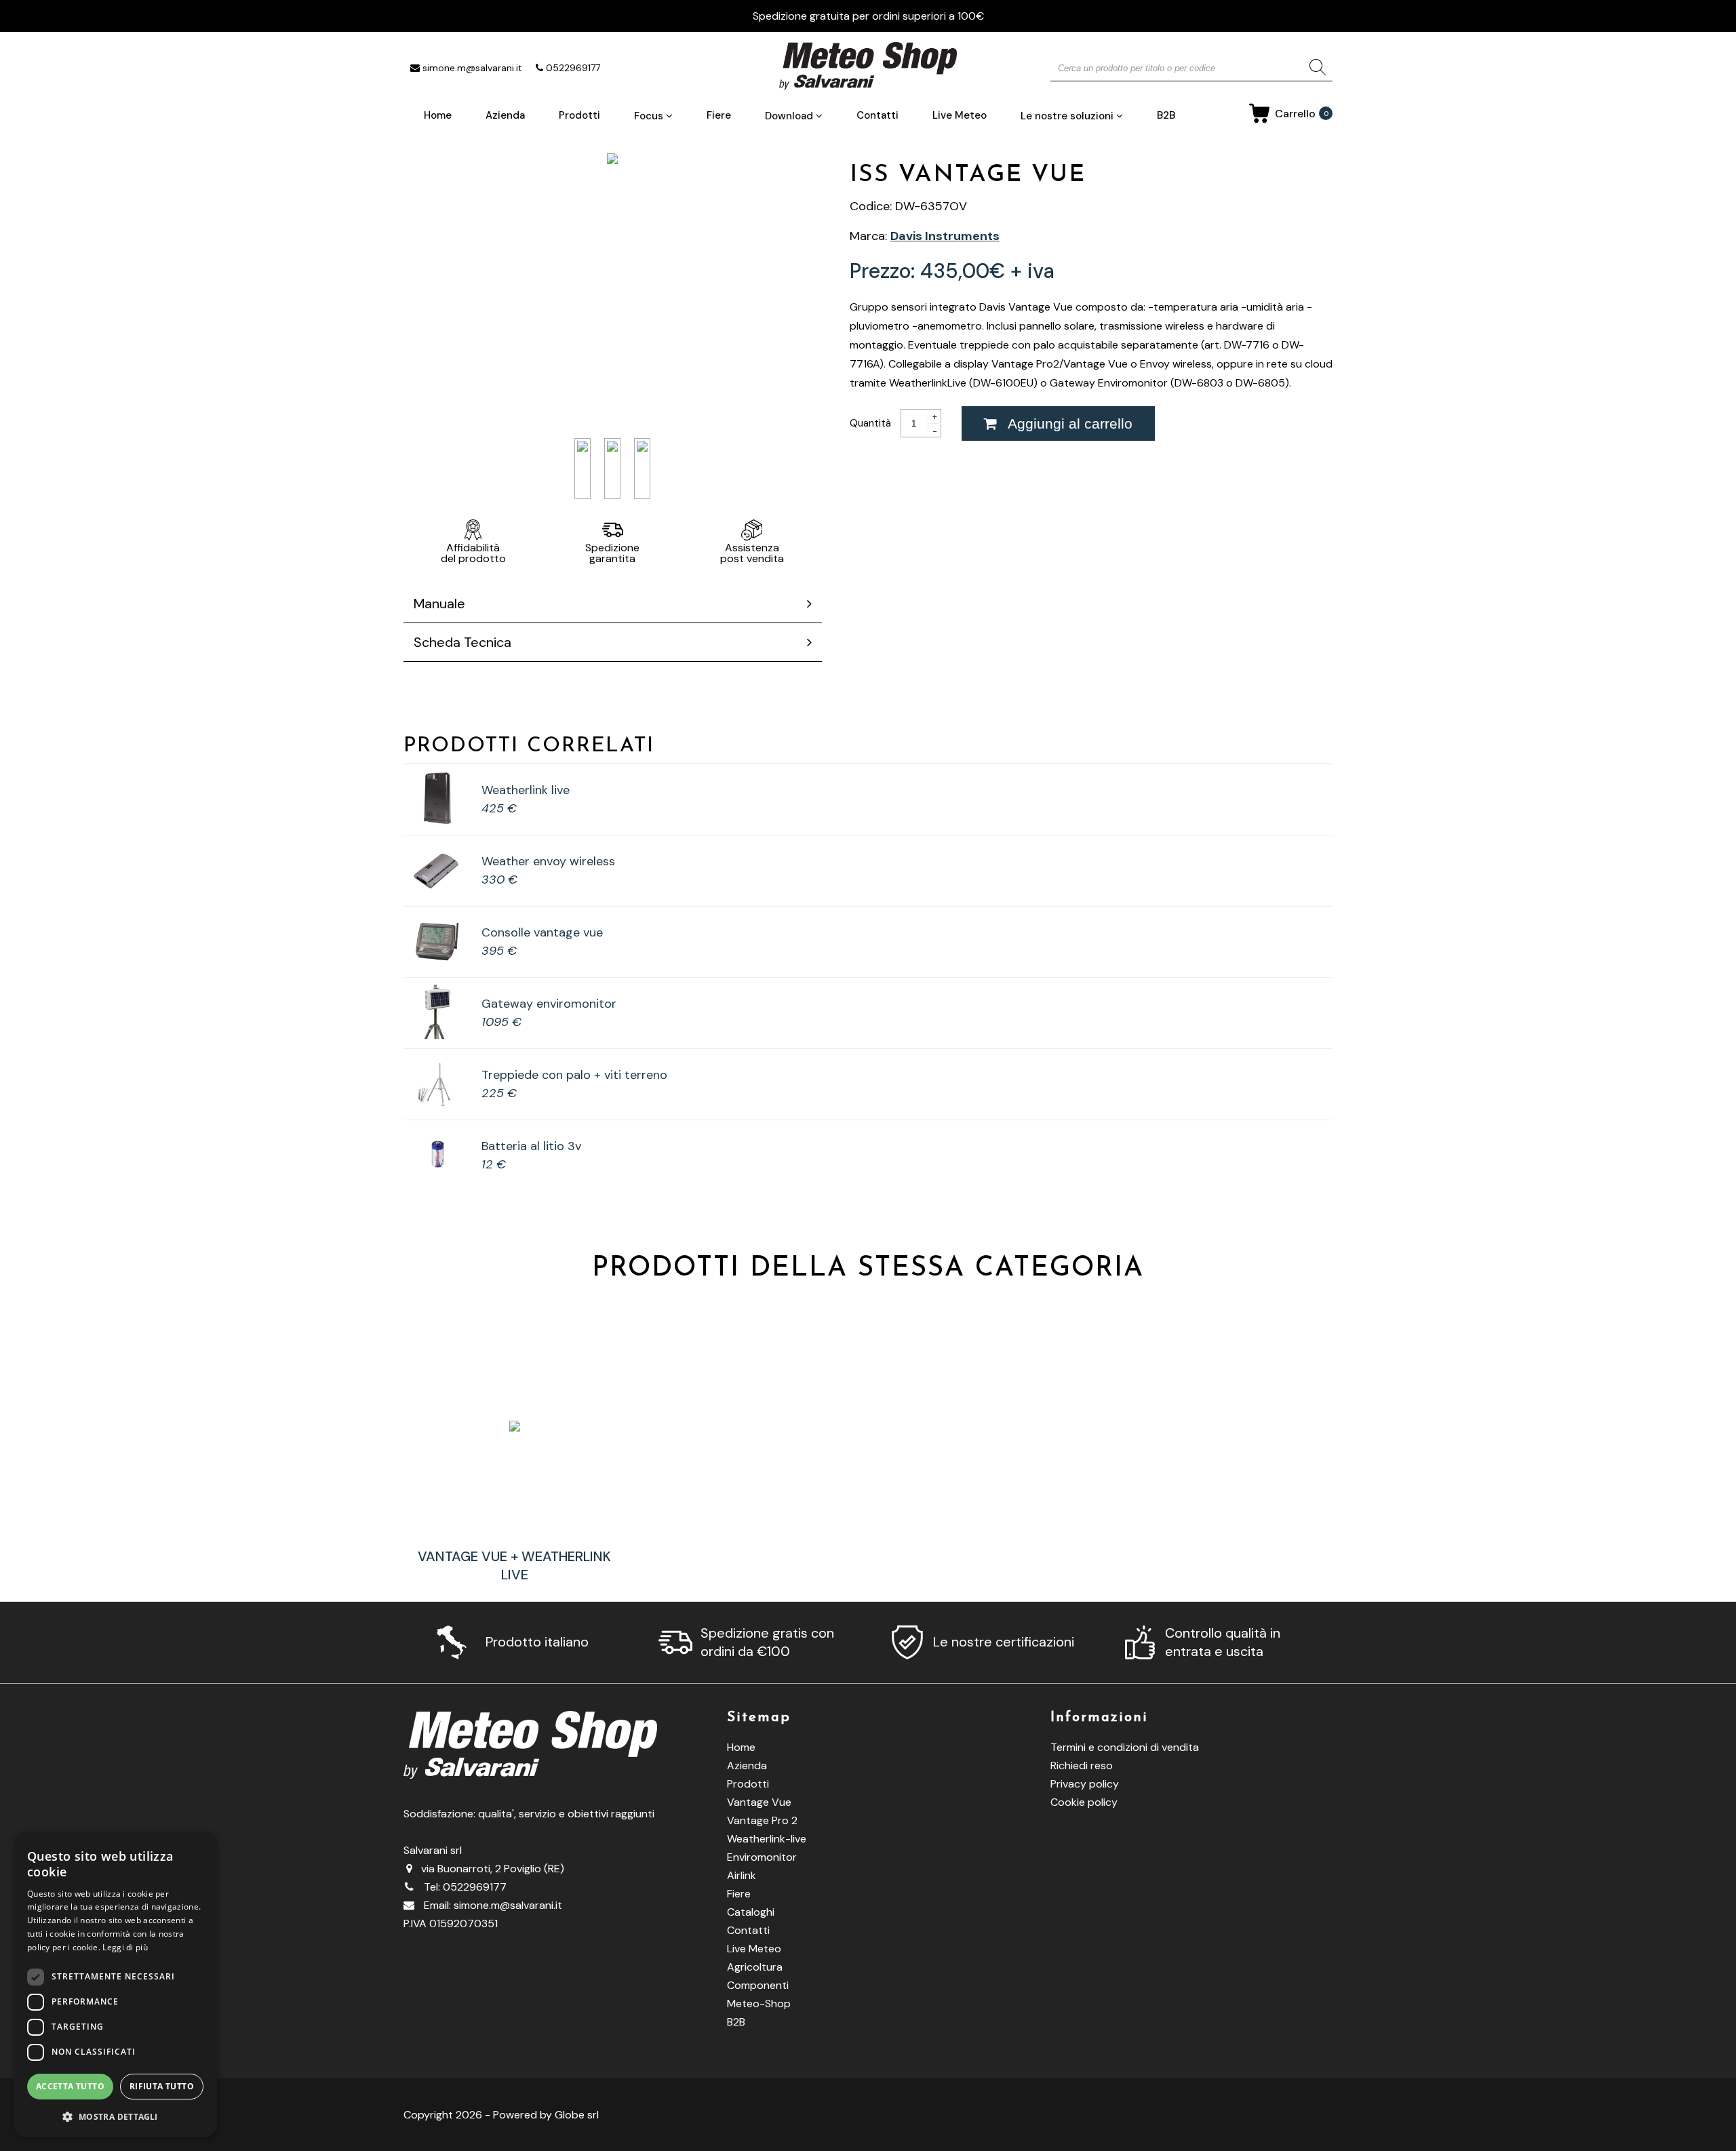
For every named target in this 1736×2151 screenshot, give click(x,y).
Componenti (758, 1985)
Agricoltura (755, 1967)
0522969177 (573, 68)
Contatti (877, 115)
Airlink (742, 1875)
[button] (115, 2116)
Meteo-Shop (759, 2004)
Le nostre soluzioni (1068, 116)
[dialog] (115, 1985)
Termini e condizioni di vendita (1125, 1747)
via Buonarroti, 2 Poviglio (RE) (493, 1869)
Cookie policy (1084, 1802)
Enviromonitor (762, 1857)
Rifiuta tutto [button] (162, 2086)
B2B (1166, 115)
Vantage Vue (759, 1802)
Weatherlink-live (767, 1839)
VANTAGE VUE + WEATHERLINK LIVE (514, 1565)
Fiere (719, 115)
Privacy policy (1085, 1784)
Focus (650, 116)
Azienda (505, 115)
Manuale (439, 604)
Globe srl (577, 2115)
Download (790, 116)
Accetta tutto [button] (70, 2086)
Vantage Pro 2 (762, 1820)
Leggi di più (125, 1947)
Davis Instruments (945, 236)
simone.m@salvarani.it (472, 68)
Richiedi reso (1082, 1765)
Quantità (872, 424)
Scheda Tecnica (462, 642)
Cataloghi (751, 1912)
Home (438, 115)
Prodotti (579, 115)
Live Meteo (960, 115)
